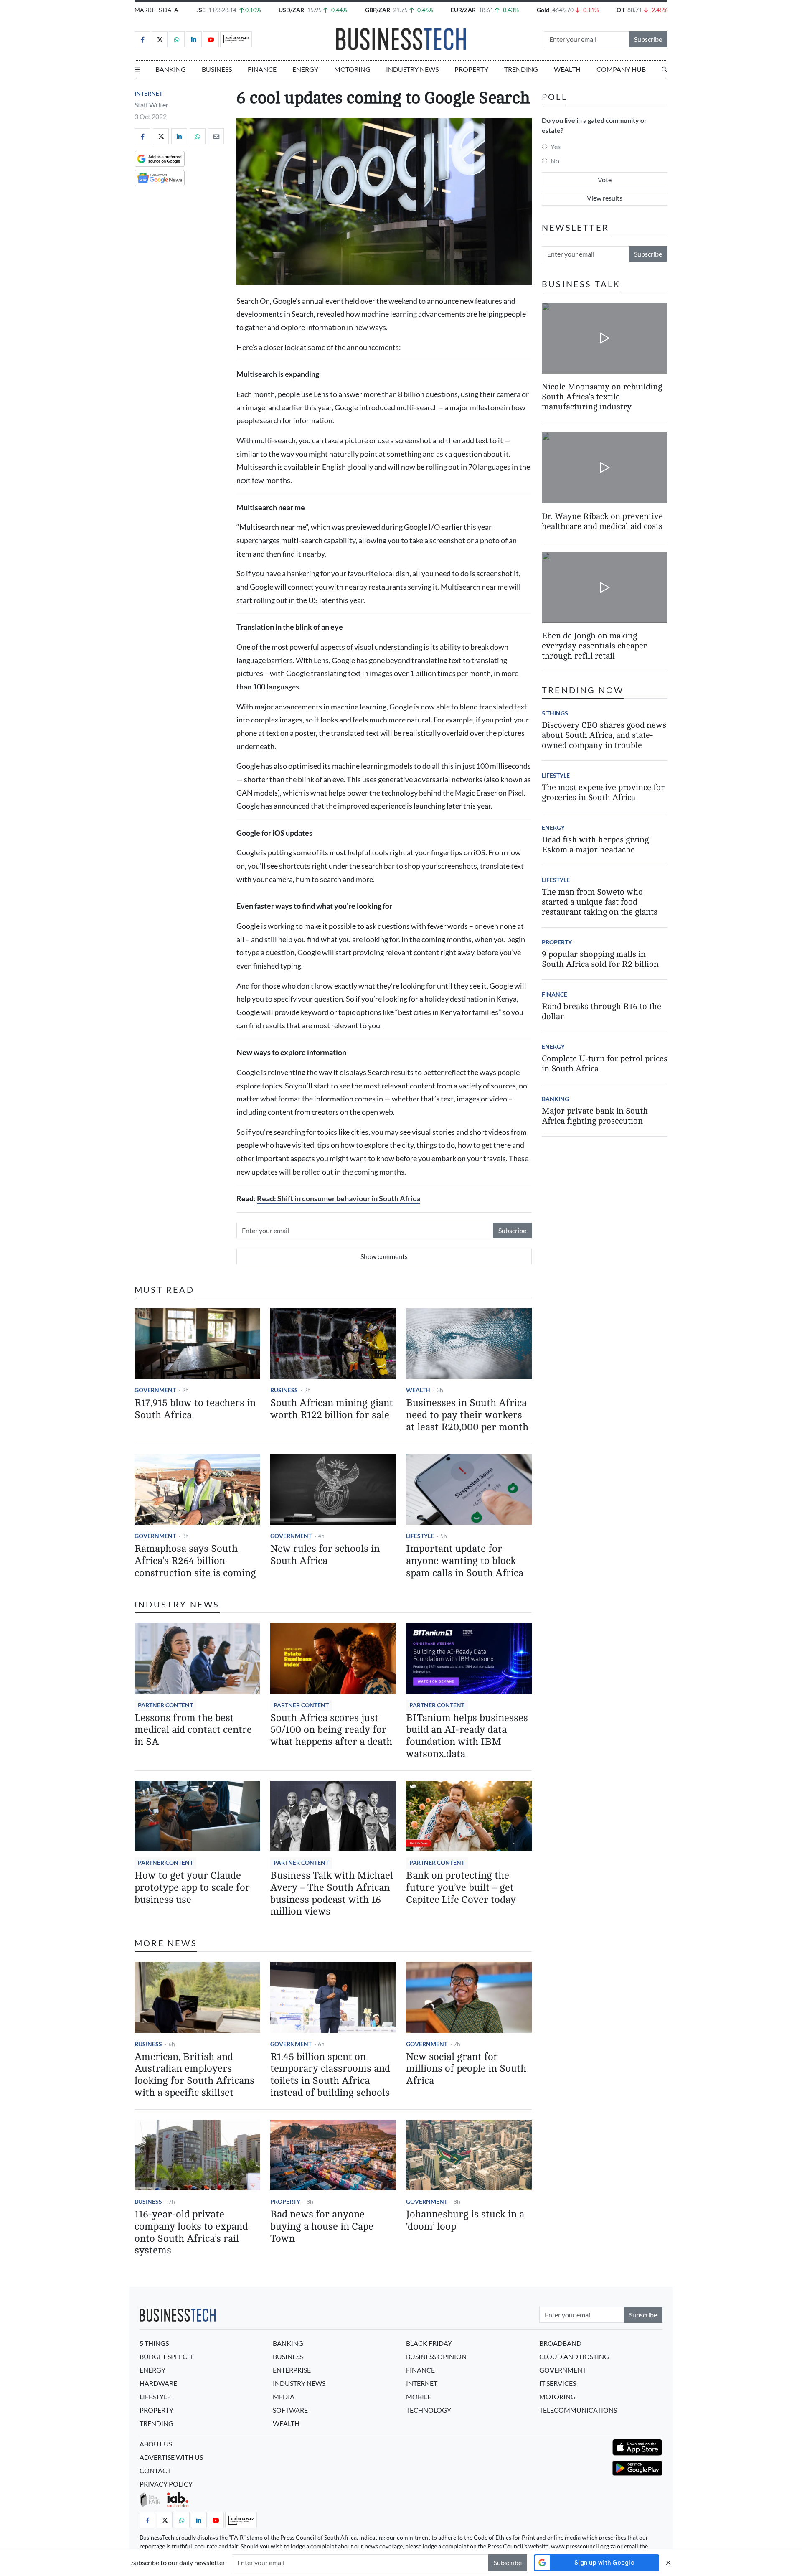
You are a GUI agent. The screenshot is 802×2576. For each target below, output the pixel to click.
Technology (429, 2410)
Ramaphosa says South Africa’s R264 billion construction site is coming (195, 1561)
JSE (201, 10)
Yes (556, 146)
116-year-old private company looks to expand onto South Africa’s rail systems (191, 2232)
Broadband (560, 2343)
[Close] (668, 2562)
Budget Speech (166, 2356)
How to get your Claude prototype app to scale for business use (192, 1888)
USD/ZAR (291, 10)
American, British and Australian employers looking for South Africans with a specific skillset (194, 2075)
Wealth (567, 69)
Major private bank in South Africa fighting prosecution (595, 1116)
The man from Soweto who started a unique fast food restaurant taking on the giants (600, 902)
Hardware (158, 2383)
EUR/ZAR (463, 10)
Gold (543, 10)
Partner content (165, 1705)
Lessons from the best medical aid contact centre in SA (193, 1730)
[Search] (665, 69)
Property (471, 69)
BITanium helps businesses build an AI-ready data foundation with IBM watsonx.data (467, 1736)
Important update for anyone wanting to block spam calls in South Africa (465, 1561)
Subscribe (648, 39)
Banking (171, 69)
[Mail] (216, 136)
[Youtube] (211, 39)
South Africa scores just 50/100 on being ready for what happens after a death (331, 1730)
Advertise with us (171, 2457)
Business (217, 69)
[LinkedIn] (194, 39)
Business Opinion (436, 2356)
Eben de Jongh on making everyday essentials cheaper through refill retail (594, 646)
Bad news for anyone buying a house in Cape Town (322, 2226)
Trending (521, 69)
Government (155, 1390)
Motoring (352, 69)
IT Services (558, 2383)
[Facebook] (142, 39)
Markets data (156, 10)
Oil (621, 10)
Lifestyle (420, 1536)
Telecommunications (578, 2410)
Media (284, 2397)
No (555, 161)
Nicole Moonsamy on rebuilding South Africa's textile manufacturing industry (602, 396)
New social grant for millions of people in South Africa (466, 2069)
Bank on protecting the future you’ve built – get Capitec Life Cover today (461, 1888)
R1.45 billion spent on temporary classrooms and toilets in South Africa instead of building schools (330, 2075)
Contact (155, 2470)
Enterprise (292, 2370)
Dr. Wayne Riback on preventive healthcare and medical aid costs (602, 521)
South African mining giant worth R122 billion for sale (332, 1409)
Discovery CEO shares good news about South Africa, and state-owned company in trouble (604, 735)
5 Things (555, 713)
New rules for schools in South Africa (325, 1555)
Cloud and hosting (574, 2356)
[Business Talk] (236, 39)
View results (605, 198)
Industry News (412, 69)
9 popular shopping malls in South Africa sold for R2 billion (600, 959)
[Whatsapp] (177, 39)
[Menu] (137, 69)
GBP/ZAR (378, 10)
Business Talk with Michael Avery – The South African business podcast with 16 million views (332, 1893)
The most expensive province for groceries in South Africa (603, 792)
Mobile (419, 2397)
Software (290, 2410)
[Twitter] (160, 39)
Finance (262, 69)
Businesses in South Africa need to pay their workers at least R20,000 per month (467, 1415)
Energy (305, 69)
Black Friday (429, 2343)
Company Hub (621, 69)
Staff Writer (151, 105)
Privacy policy (166, 2484)
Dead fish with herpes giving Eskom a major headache (595, 845)
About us (156, 2444)
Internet (148, 93)
